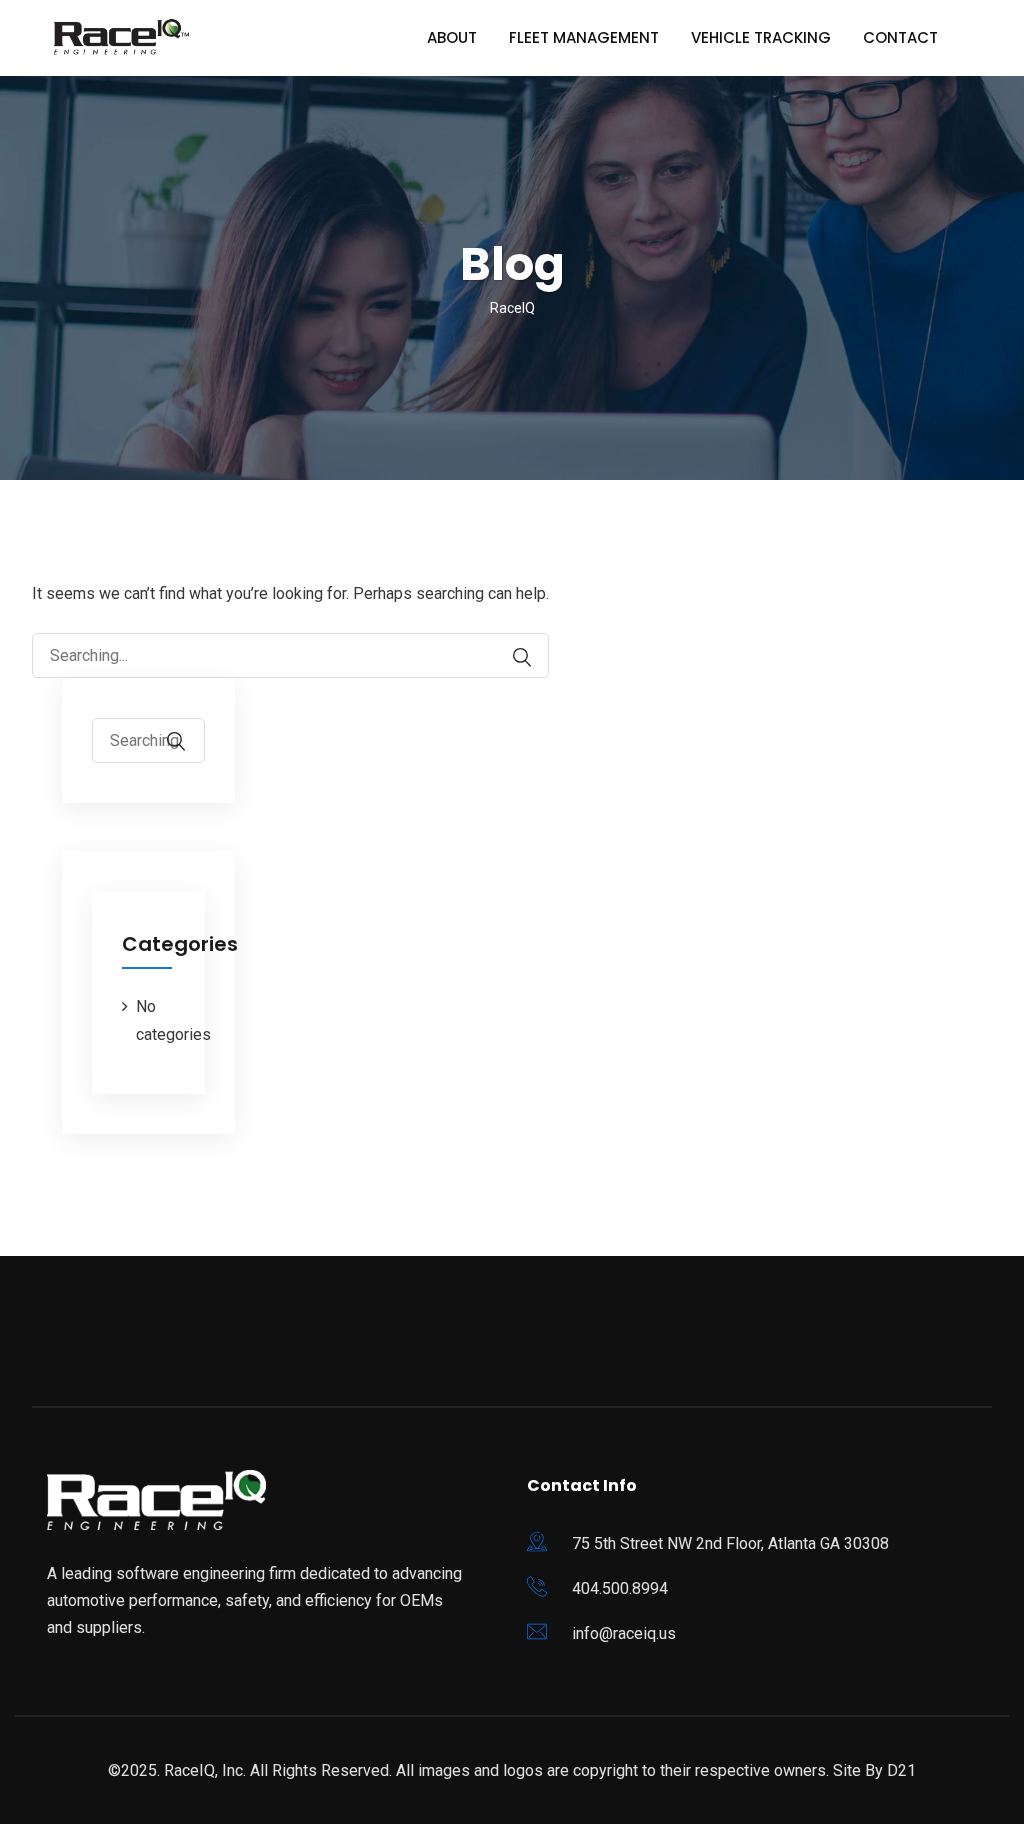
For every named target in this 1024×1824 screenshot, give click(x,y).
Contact (900, 37)
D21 (901, 1770)
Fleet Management (584, 37)
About (452, 37)
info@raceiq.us (624, 1633)
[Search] (522, 657)
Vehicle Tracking (761, 37)
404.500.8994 (620, 1588)
